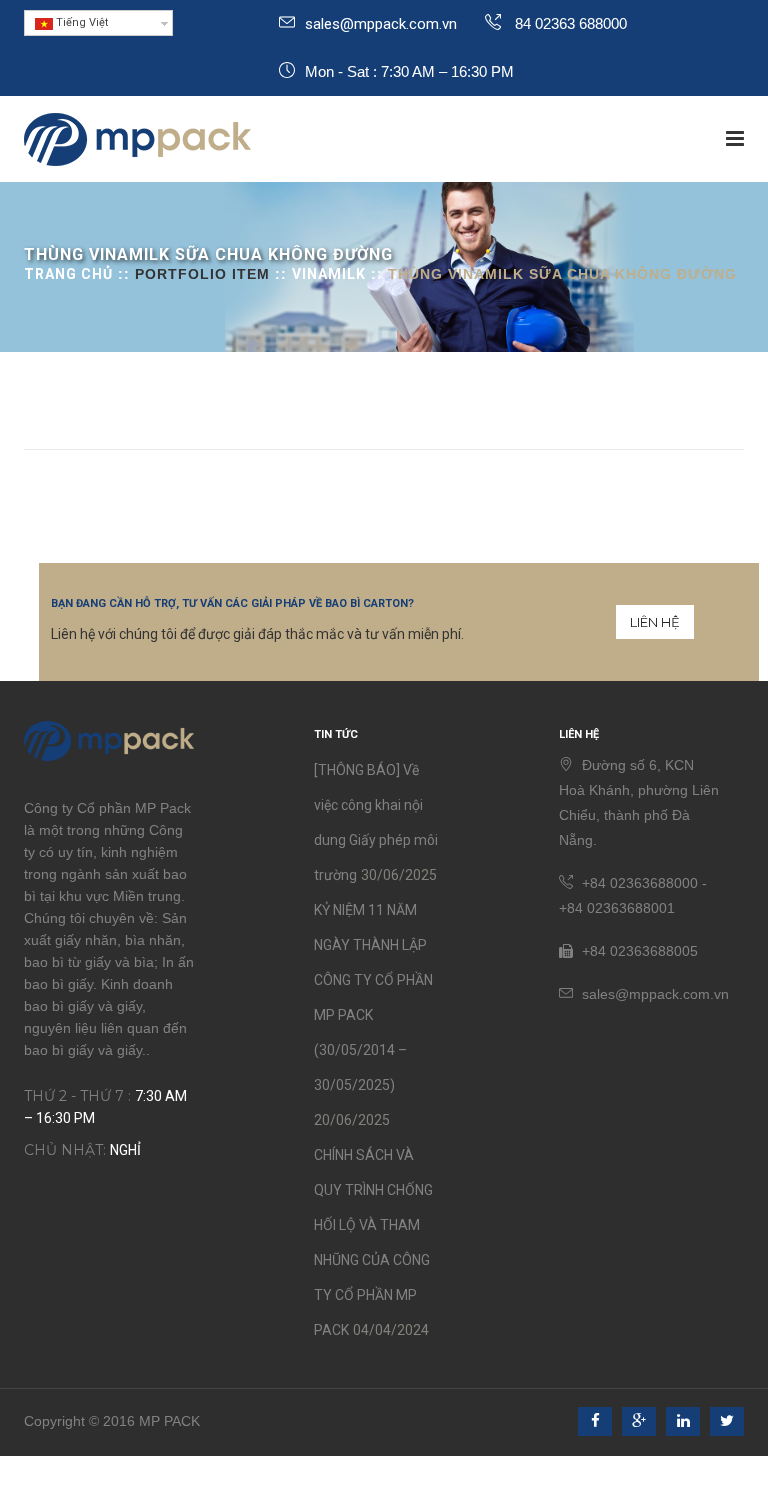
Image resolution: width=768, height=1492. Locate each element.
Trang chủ (68, 274)
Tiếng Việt (80, 22)
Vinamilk (329, 274)
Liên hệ (655, 622)
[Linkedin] (683, 1421)
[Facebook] (595, 1421)
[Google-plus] (639, 1421)
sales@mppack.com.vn (381, 24)
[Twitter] (727, 1421)
